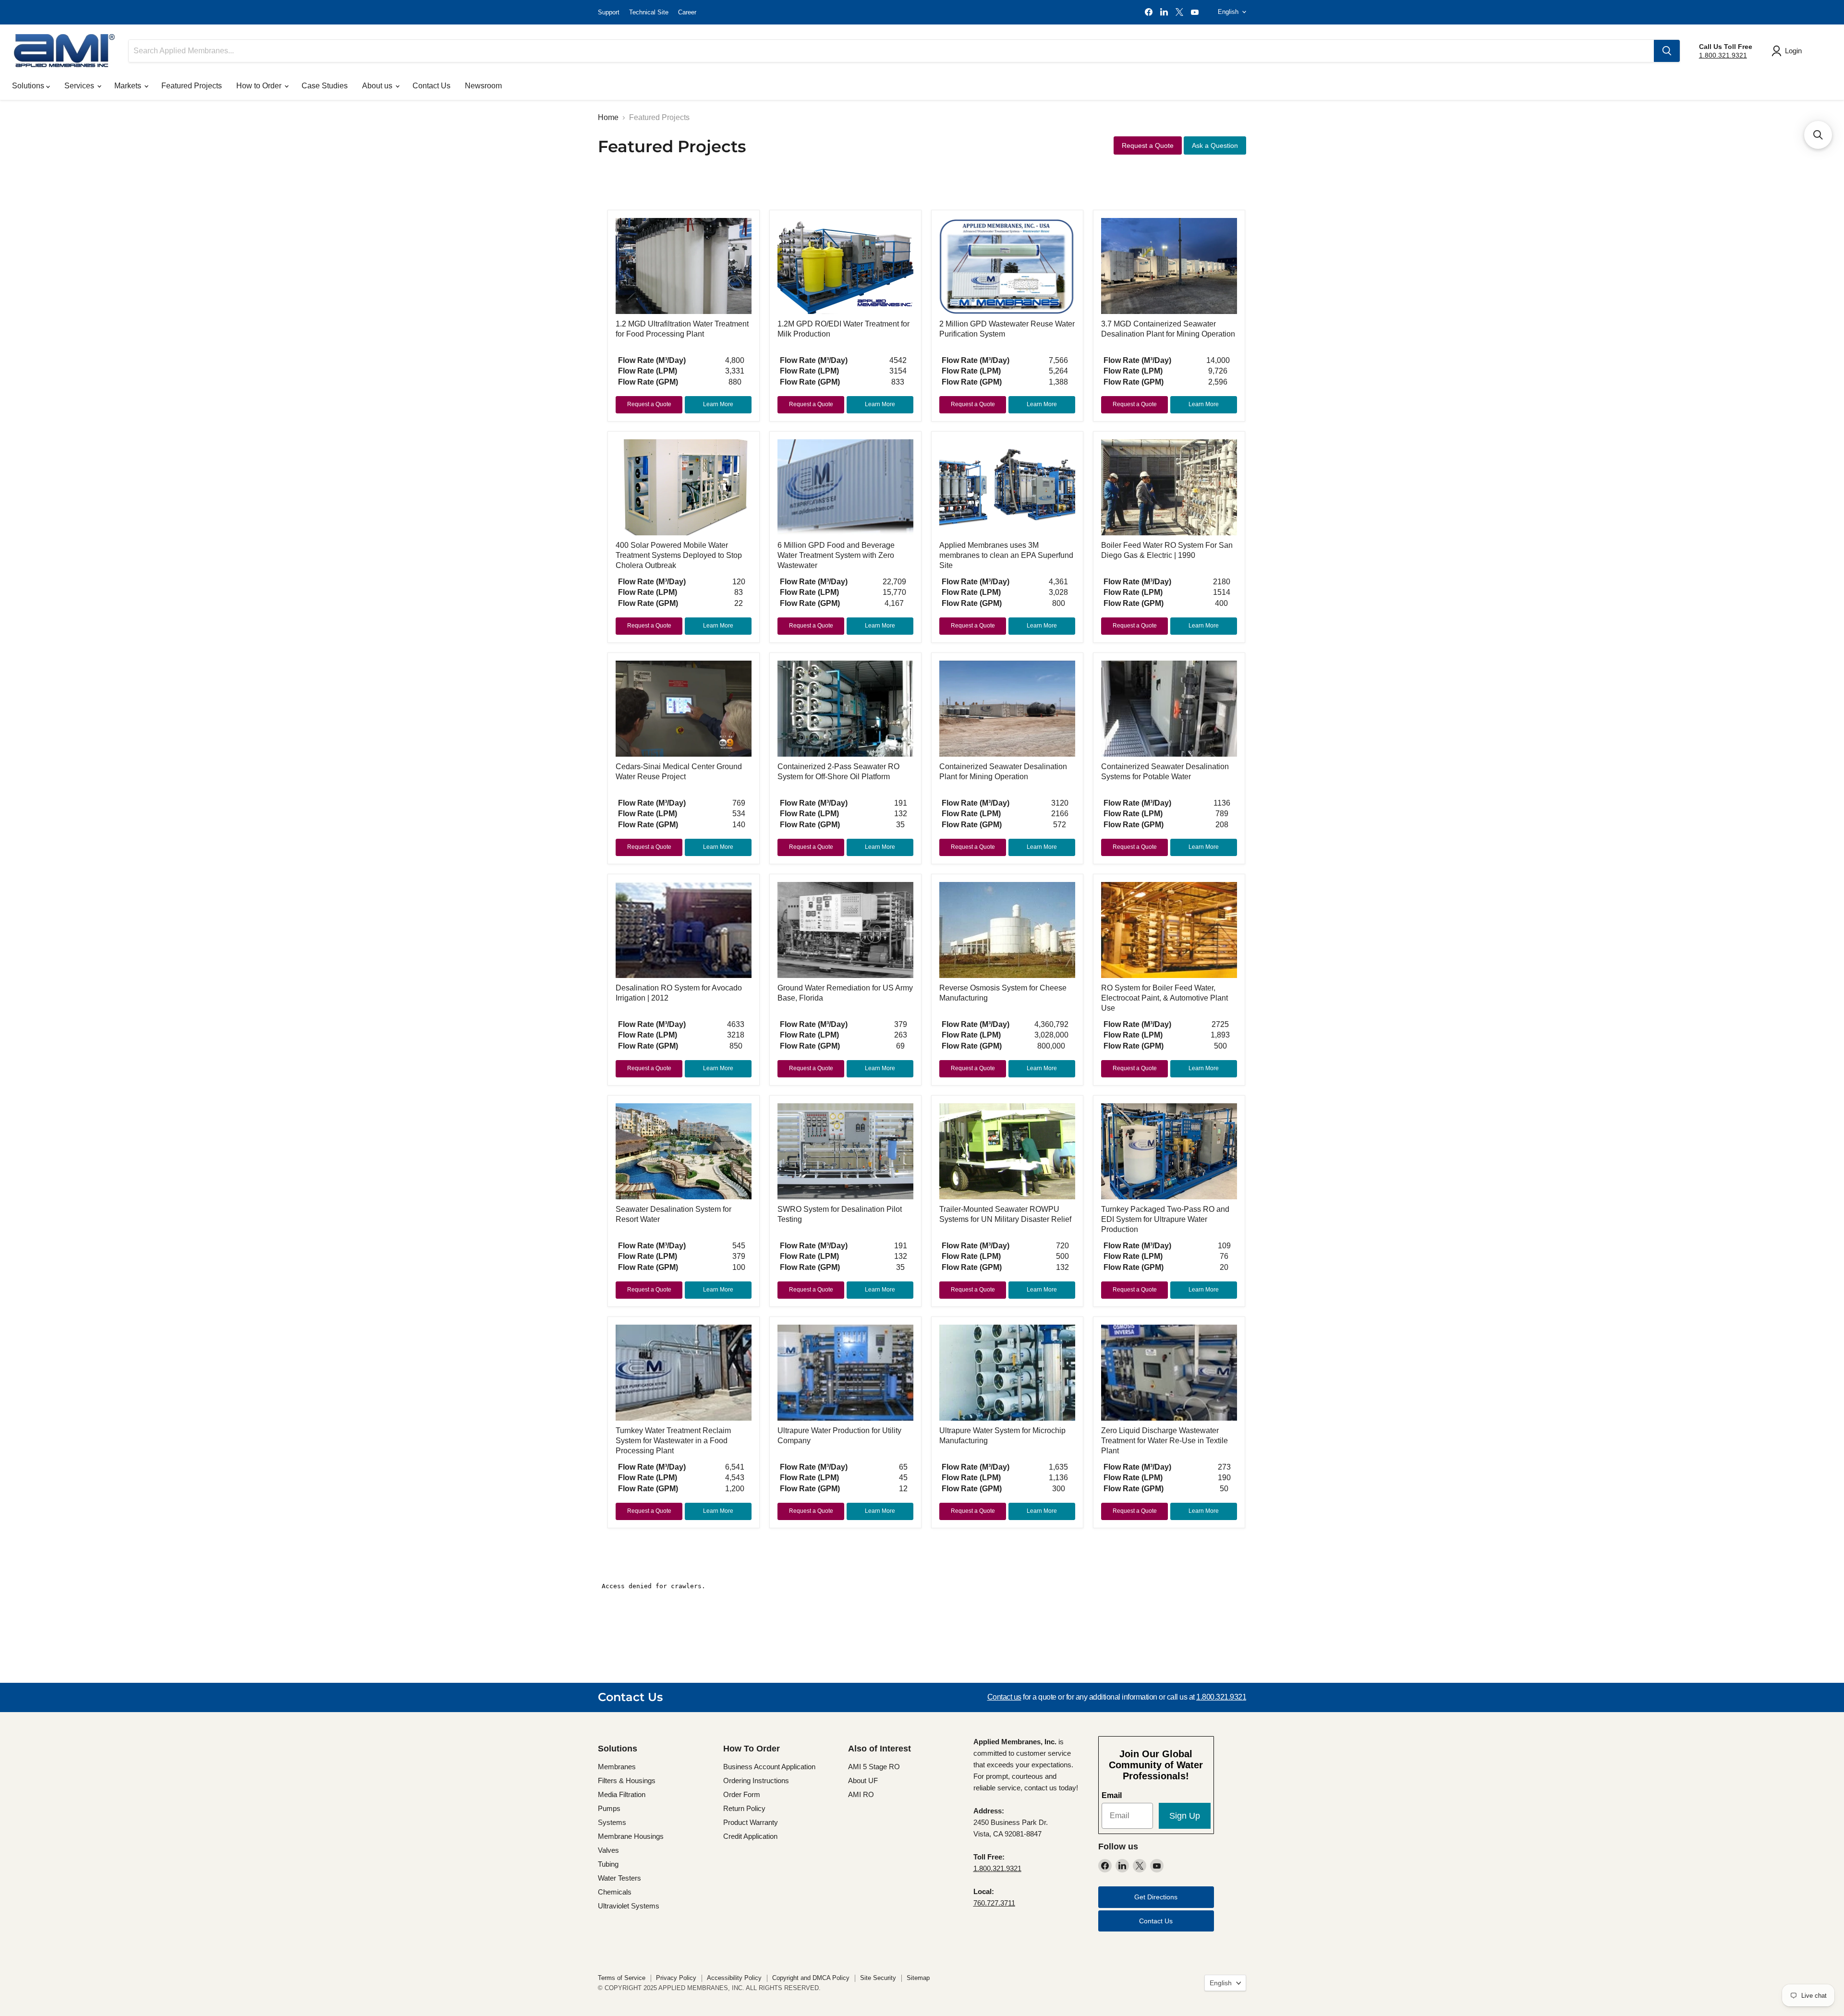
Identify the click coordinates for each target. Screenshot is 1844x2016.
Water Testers (619, 1878)
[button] (1818, 135)
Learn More (718, 404)
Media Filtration (622, 1794)
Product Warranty (751, 1822)
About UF (863, 1781)
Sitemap (918, 1978)
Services (80, 86)
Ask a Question (1215, 145)
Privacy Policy (676, 1978)
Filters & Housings (627, 1781)
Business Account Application (769, 1767)
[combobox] (891, 51)
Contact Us (431, 86)
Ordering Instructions (756, 1781)
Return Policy (744, 1808)
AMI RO (861, 1794)
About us (378, 86)
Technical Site (649, 12)
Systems (612, 1822)
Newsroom (483, 86)
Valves (608, 1850)
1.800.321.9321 (1723, 55)
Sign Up (1185, 1816)
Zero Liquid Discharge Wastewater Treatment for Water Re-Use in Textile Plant (1165, 1441)
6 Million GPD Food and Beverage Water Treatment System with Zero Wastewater (836, 555)
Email (1112, 1795)
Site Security (878, 1978)
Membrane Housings (631, 1836)
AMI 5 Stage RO (874, 1767)
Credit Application (750, 1836)
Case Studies (325, 86)
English (1228, 12)
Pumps (609, 1808)
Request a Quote (1148, 145)
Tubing (608, 1864)
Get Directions (1156, 1897)
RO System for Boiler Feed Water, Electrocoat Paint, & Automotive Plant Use (1165, 998)
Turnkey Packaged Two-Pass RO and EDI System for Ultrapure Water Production (1165, 1219)
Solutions (29, 86)
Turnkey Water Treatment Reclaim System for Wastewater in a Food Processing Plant (673, 1441)
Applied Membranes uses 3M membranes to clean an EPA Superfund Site (1006, 555)
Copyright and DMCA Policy (811, 1978)
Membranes (617, 1767)
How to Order (260, 86)
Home (608, 117)
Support (609, 12)
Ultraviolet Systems (629, 1906)
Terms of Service (622, 1978)
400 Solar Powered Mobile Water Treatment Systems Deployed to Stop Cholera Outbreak (679, 555)
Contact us (1004, 1697)
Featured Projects (192, 86)
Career (687, 12)
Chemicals (615, 1892)
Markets (129, 86)
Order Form (742, 1794)
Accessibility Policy (734, 1978)
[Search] (1667, 51)
